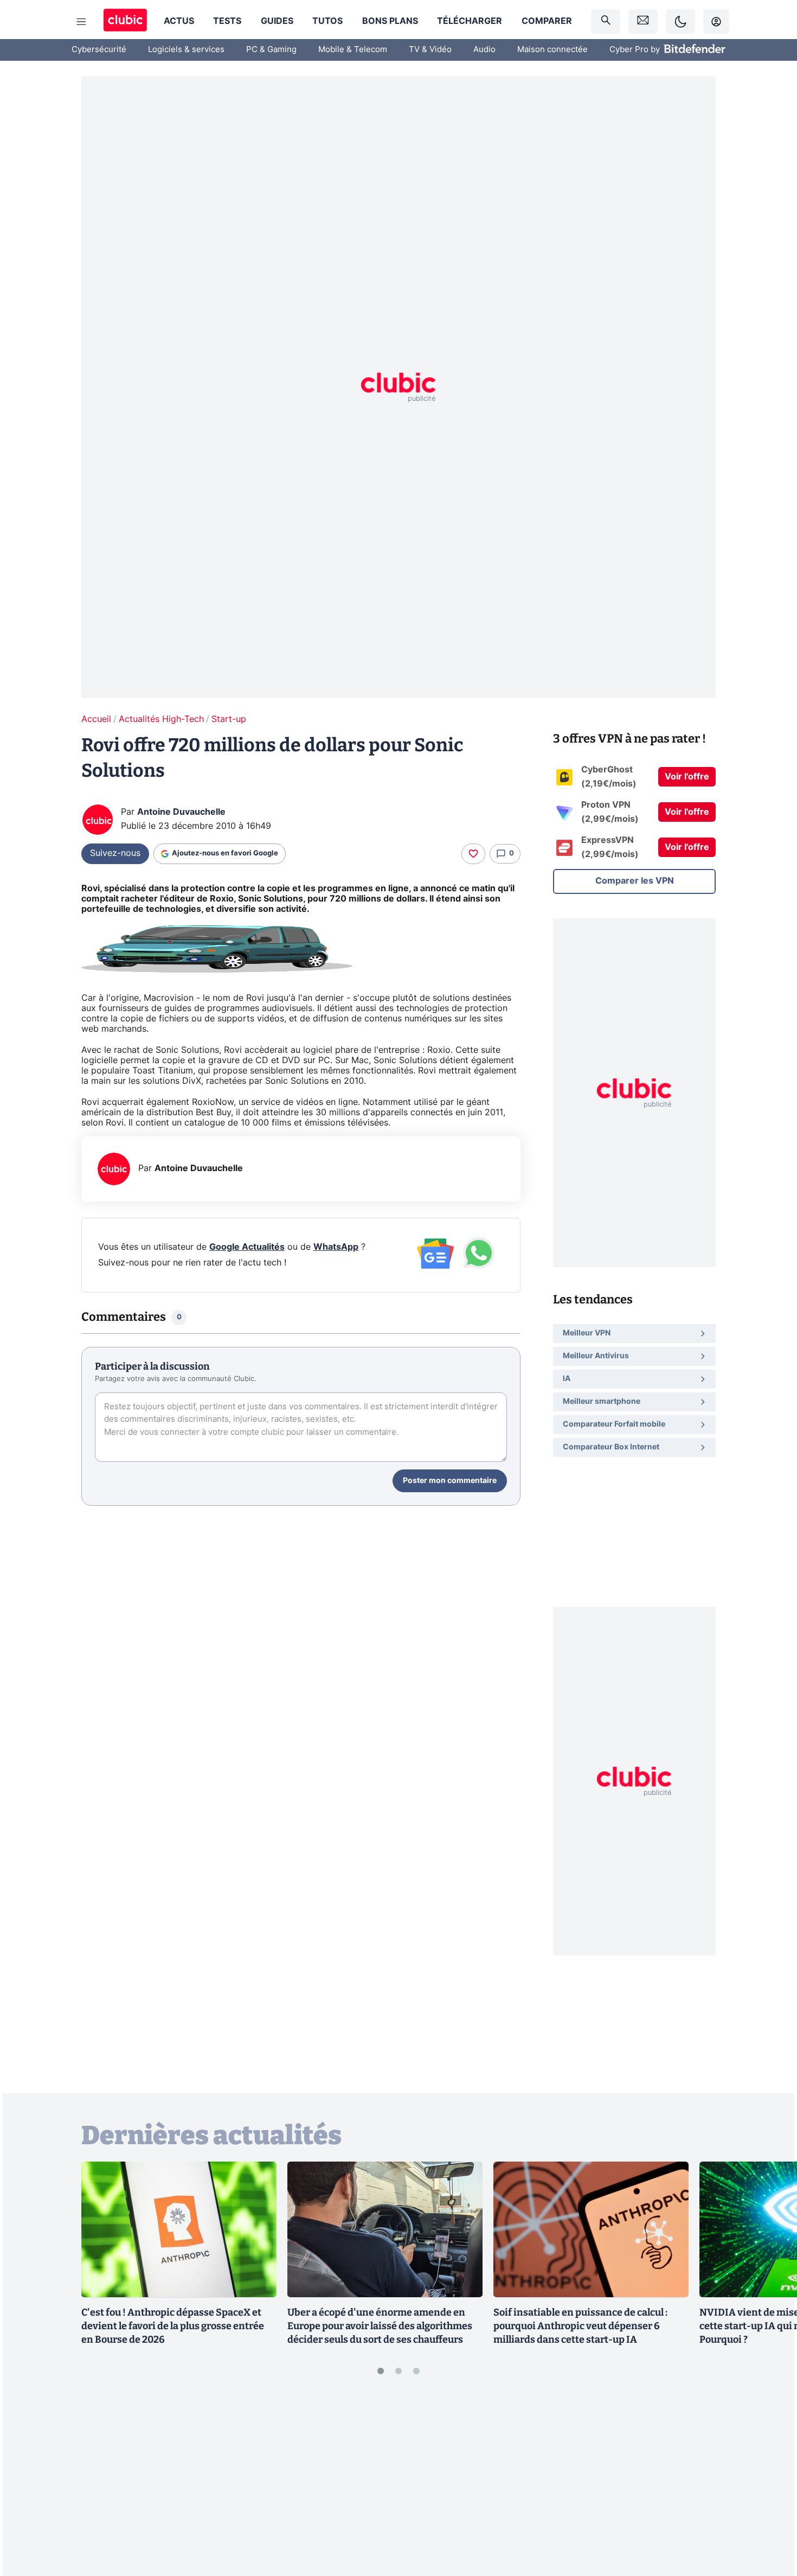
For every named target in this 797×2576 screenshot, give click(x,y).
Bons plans (390, 21)
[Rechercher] (606, 21)
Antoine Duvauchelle (181, 812)
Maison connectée (552, 50)
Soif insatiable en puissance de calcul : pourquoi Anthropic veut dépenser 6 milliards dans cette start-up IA (580, 2326)
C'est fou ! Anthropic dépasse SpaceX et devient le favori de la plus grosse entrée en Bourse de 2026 (173, 2326)
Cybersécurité (99, 50)
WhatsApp (336, 1247)
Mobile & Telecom (353, 50)
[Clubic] (125, 21)
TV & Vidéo (430, 50)
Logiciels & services (186, 50)
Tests (227, 21)
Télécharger (470, 21)
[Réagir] (473, 854)
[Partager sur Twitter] (770, 2519)
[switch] (680, 21)
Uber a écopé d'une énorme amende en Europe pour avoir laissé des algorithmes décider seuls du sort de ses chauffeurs (380, 2326)
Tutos (327, 21)
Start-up (229, 719)
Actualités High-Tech (161, 719)
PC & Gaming (271, 50)
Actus (179, 21)
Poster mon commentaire (450, 1481)
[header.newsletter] (643, 21)
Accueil (96, 719)
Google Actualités (247, 1247)
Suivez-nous (115, 853)
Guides (277, 21)
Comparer (547, 21)
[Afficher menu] (81, 22)
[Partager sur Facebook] (770, 2483)
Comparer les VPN (635, 881)
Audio (484, 50)
